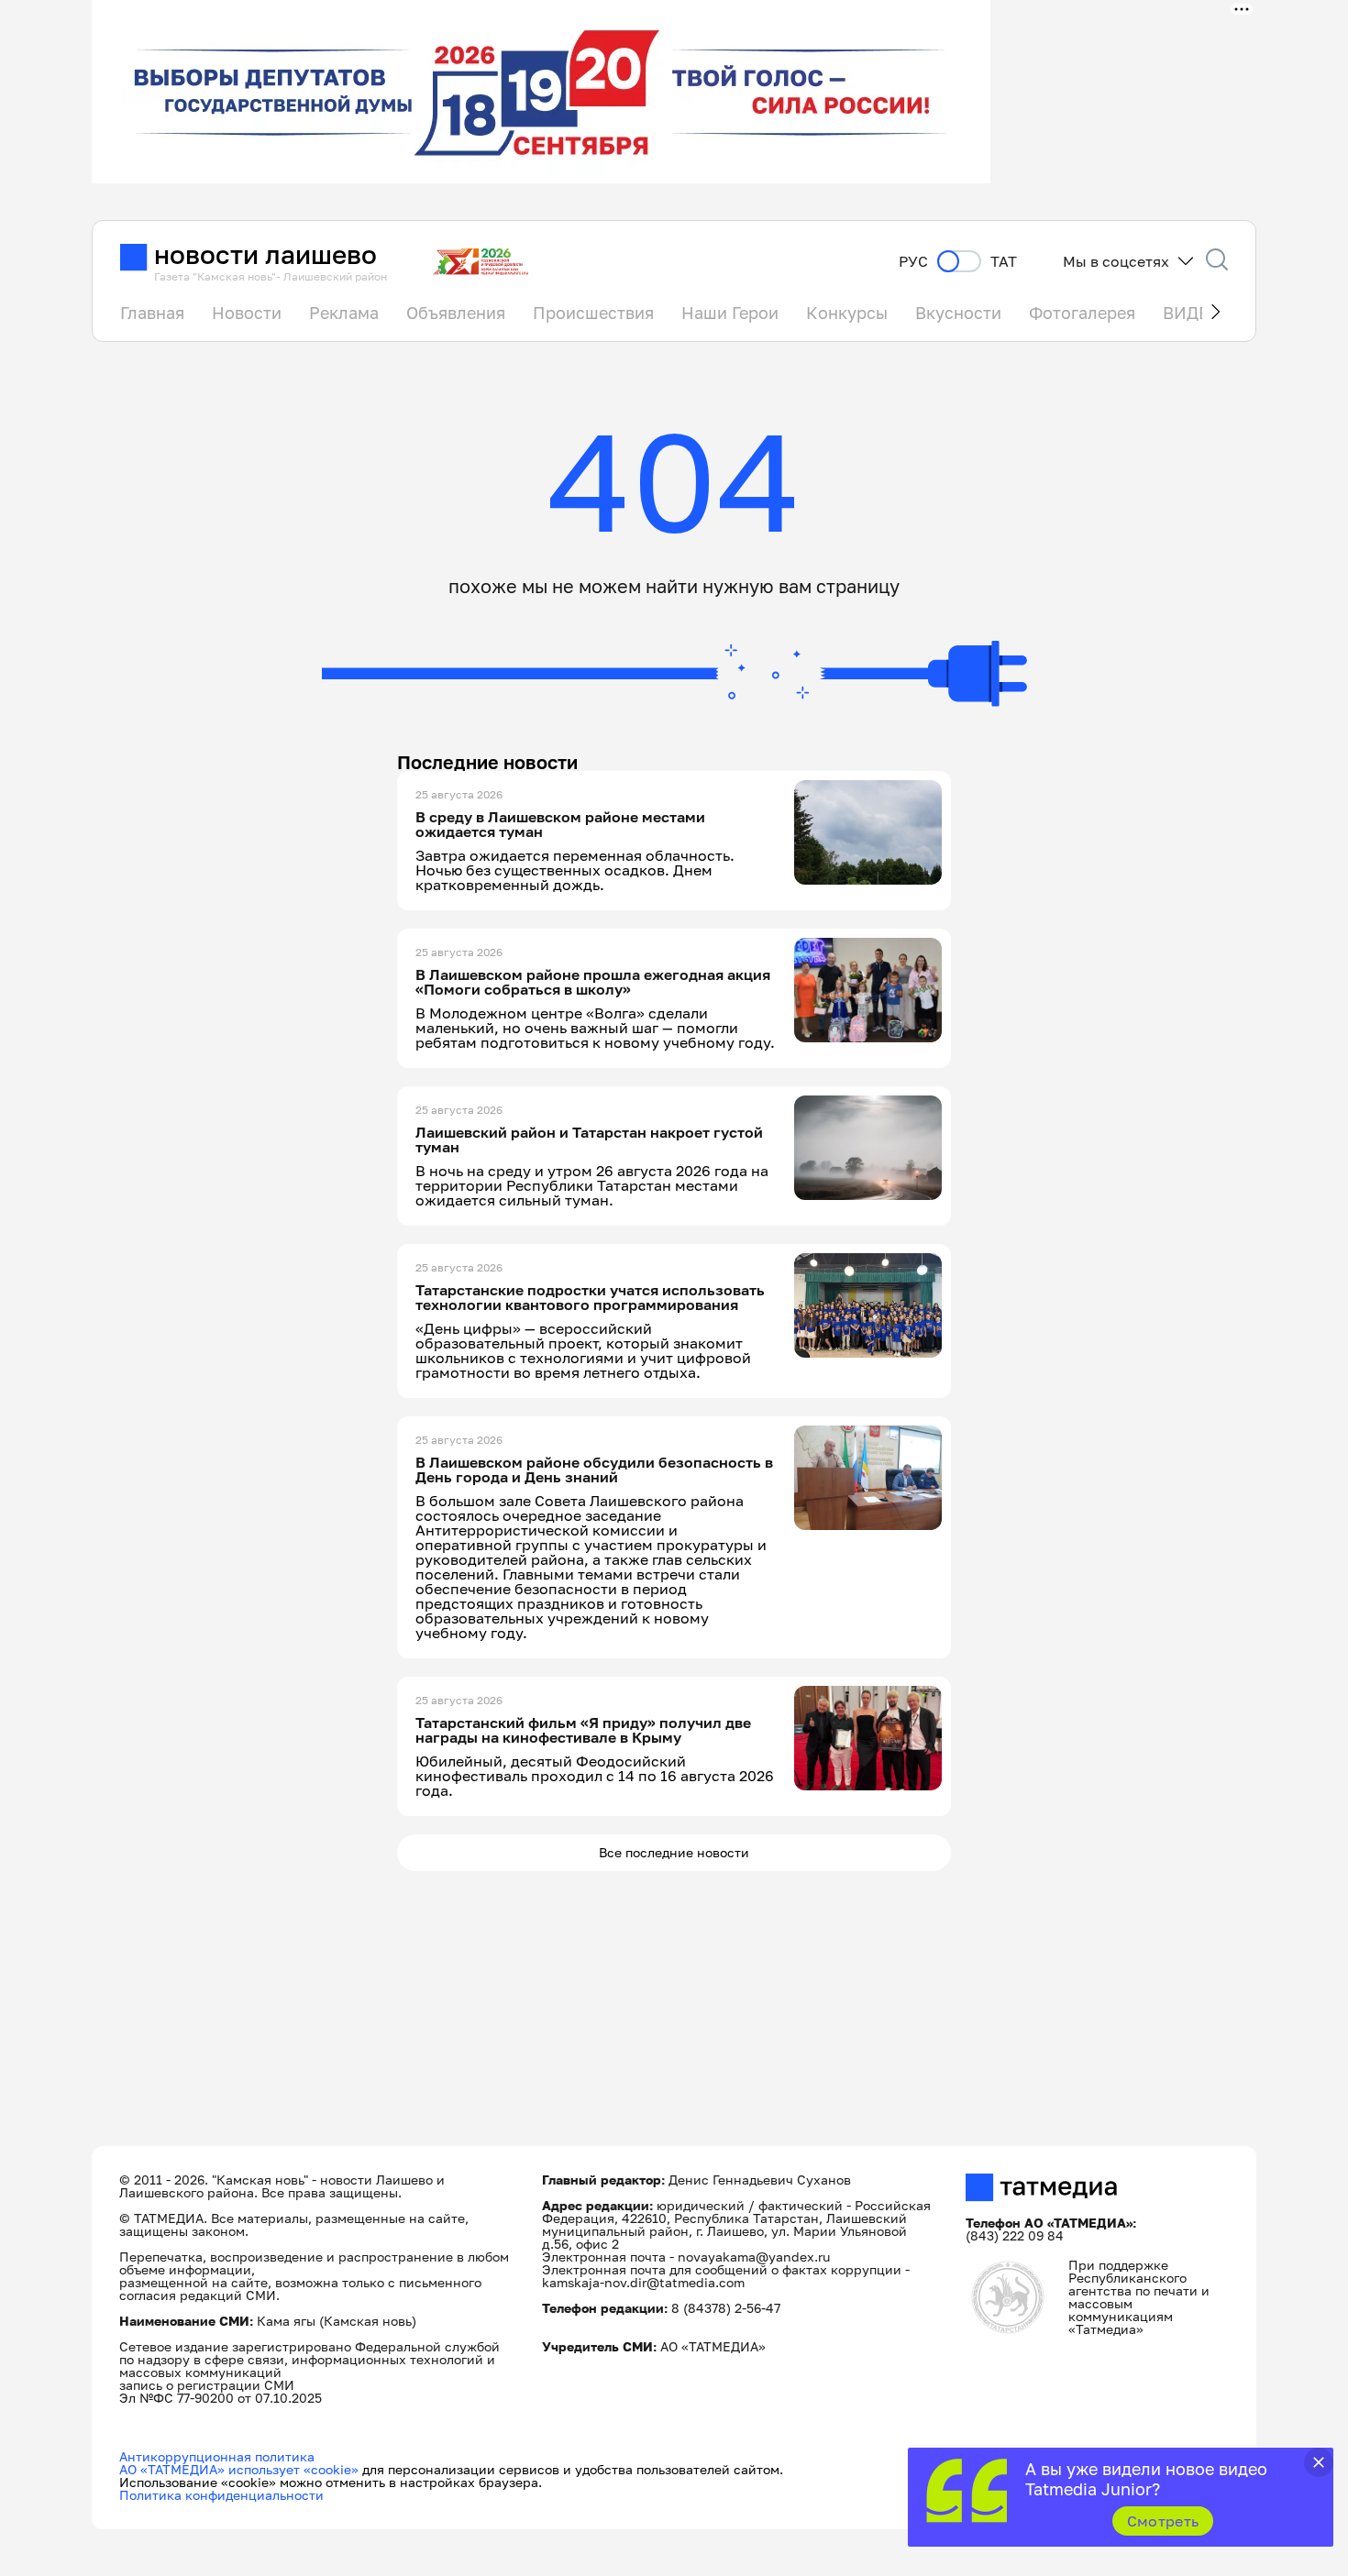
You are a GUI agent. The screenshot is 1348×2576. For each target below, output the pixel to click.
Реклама (344, 313)
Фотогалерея (1082, 313)
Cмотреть (1163, 2521)
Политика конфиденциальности (221, 2495)
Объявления (456, 313)
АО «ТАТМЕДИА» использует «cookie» (239, 2469)
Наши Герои (730, 313)
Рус (913, 262)
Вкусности (958, 313)
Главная (152, 313)
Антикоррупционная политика (217, 2456)
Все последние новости (674, 1852)
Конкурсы (847, 313)
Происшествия (593, 313)
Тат (1004, 262)
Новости (247, 313)
